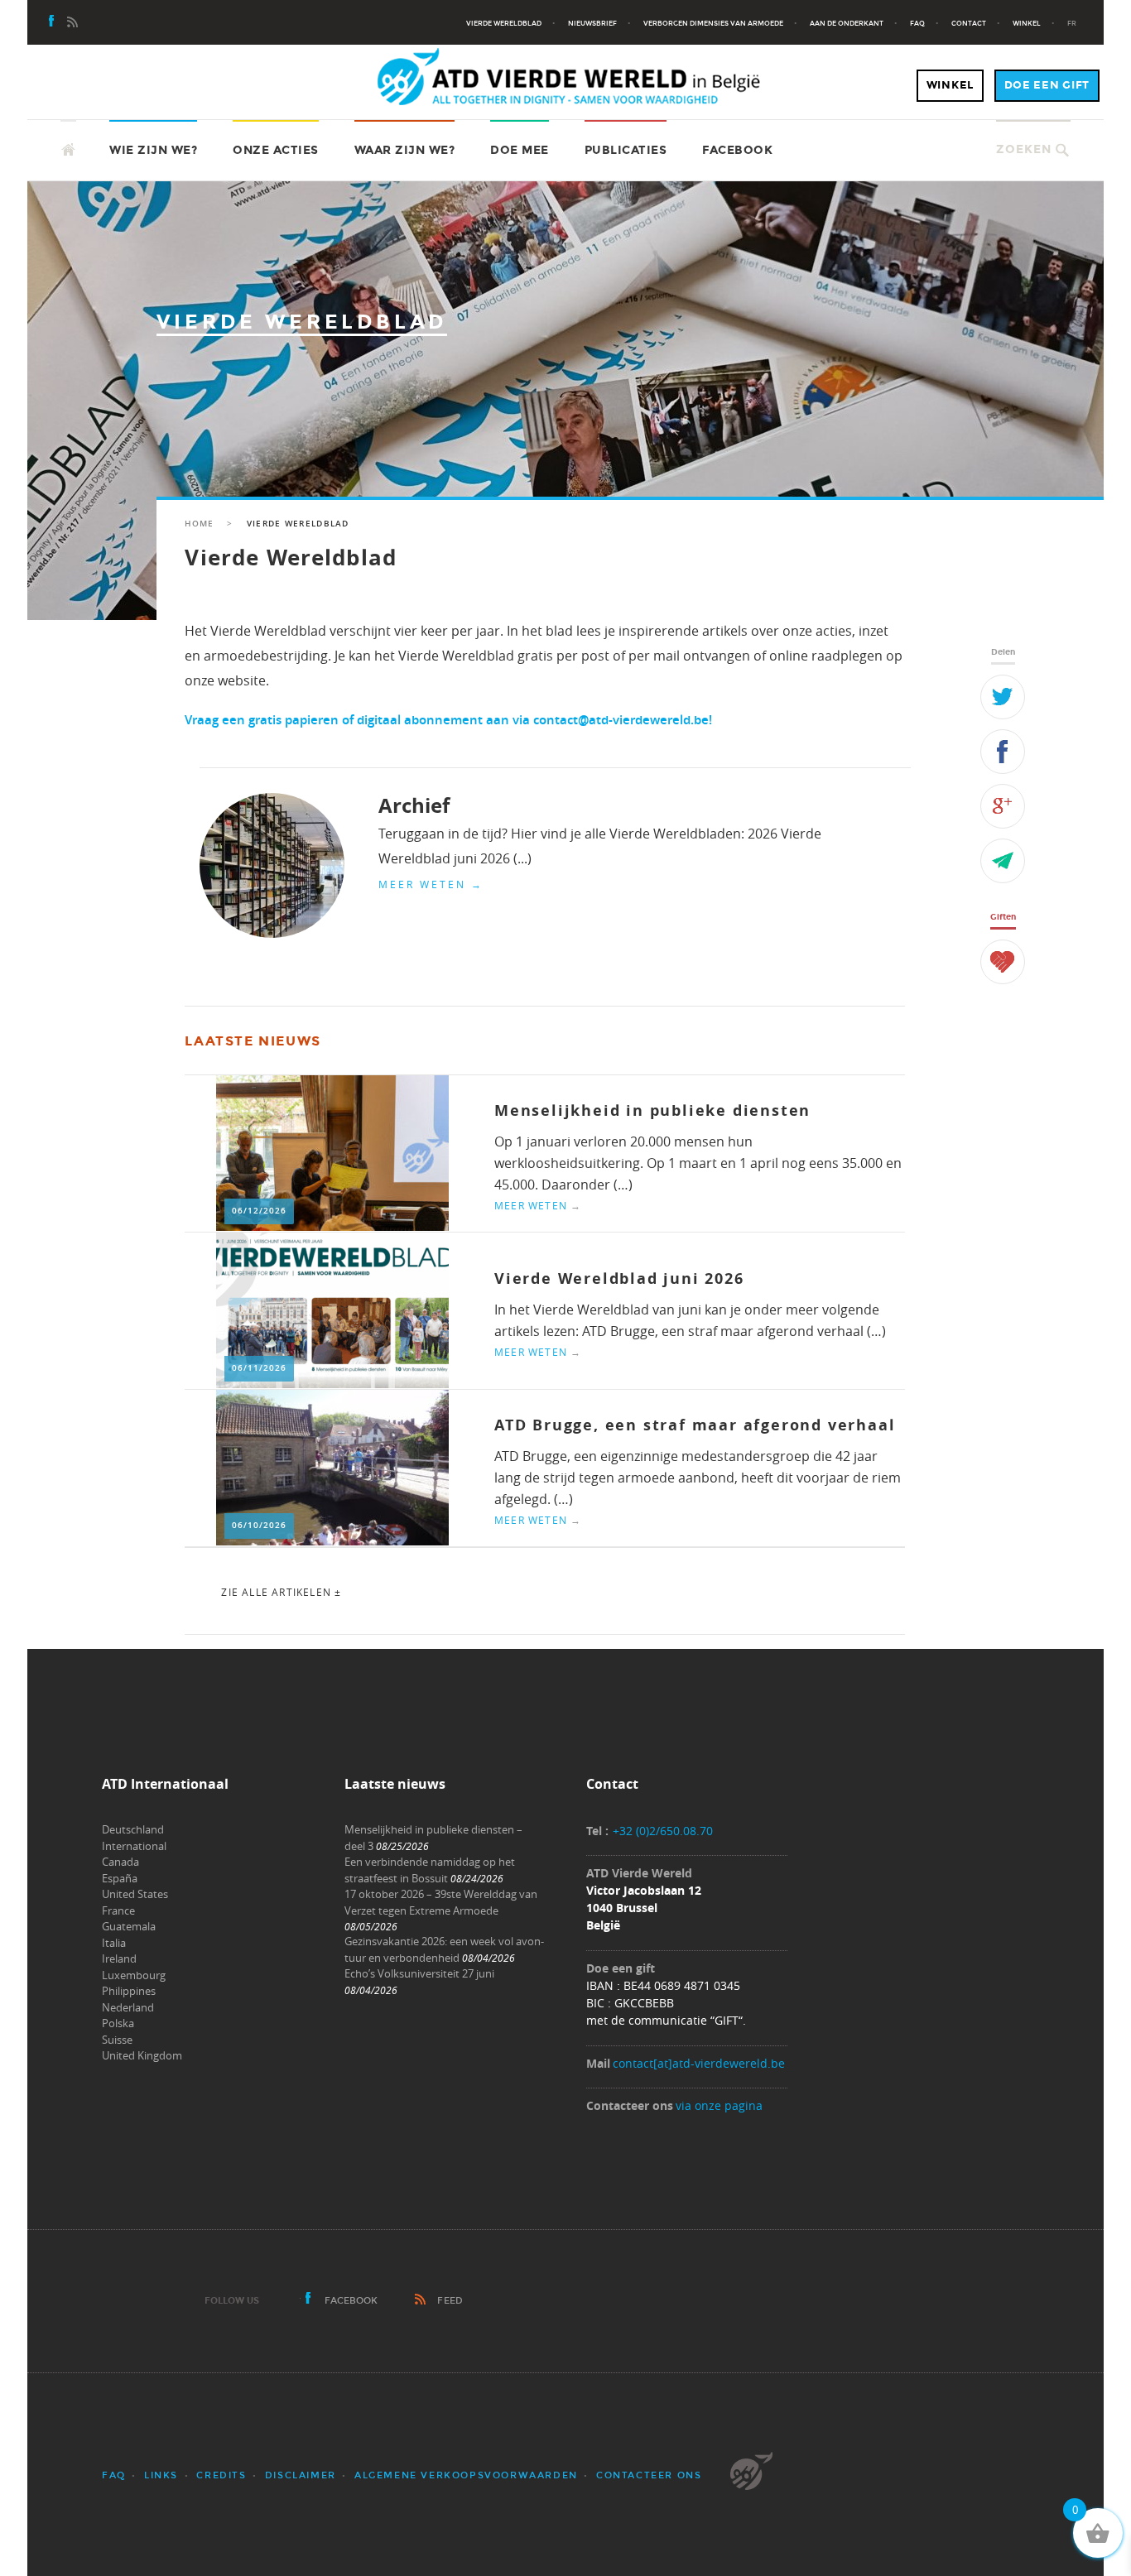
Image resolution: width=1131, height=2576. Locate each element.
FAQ (917, 23)
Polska (118, 2023)
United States (135, 1894)
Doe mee (520, 150)
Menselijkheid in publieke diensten (652, 1110)
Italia (114, 1943)
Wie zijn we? (153, 150)
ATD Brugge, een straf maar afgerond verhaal (695, 1425)
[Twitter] (1003, 697)
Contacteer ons (649, 2475)
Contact (969, 23)
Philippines (129, 1991)
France (118, 1910)
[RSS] (72, 23)
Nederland (128, 2007)
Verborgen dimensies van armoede (713, 23)
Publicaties (626, 150)
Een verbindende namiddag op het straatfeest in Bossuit (430, 1870)
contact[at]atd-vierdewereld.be (699, 2063)
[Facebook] (52, 23)
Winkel (1027, 23)
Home (199, 524)
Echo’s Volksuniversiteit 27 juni (419, 1973)
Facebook (737, 150)
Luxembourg (134, 1975)
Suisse (117, 2040)
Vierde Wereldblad (504, 23)
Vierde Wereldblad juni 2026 (619, 1278)
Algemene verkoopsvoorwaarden (466, 2475)
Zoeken (1024, 149)
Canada (120, 1862)
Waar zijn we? (405, 150)
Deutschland (133, 1829)
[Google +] (1003, 806)
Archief (414, 805)
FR (1072, 23)
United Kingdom (142, 2055)
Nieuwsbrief (592, 23)
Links (161, 2475)
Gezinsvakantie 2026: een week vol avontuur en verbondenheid (444, 1949)
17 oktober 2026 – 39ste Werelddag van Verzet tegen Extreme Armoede (441, 1902)
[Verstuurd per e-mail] (1003, 861)
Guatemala (129, 1926)
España (120, 1878)
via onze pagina (719, 2105)
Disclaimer (301, 2475)
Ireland (119, 1958)
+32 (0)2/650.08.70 (663, 1831)
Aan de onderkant (847, 23)
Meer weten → (431, 884)
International (134, 1846)
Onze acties (276, 150)
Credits (221, 2475)
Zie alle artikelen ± (281, 1592)
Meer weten (538, 1205)
